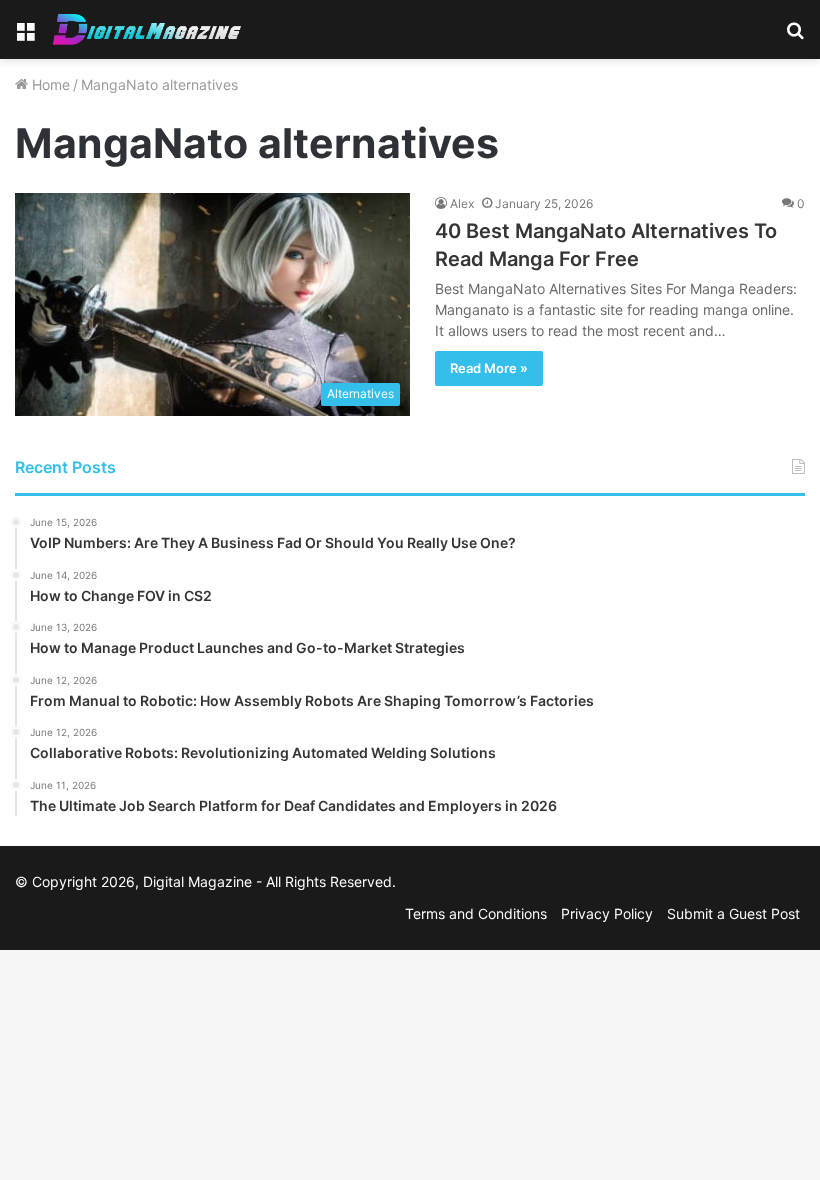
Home (49, 84)
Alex (462, 203)
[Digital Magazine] (147, 29)
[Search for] (795, 37)
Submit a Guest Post (733, 913)
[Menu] (25, 37)
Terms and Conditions (476, 913)
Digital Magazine (197, 881)
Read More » (489, 368)
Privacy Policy (607, 913)
